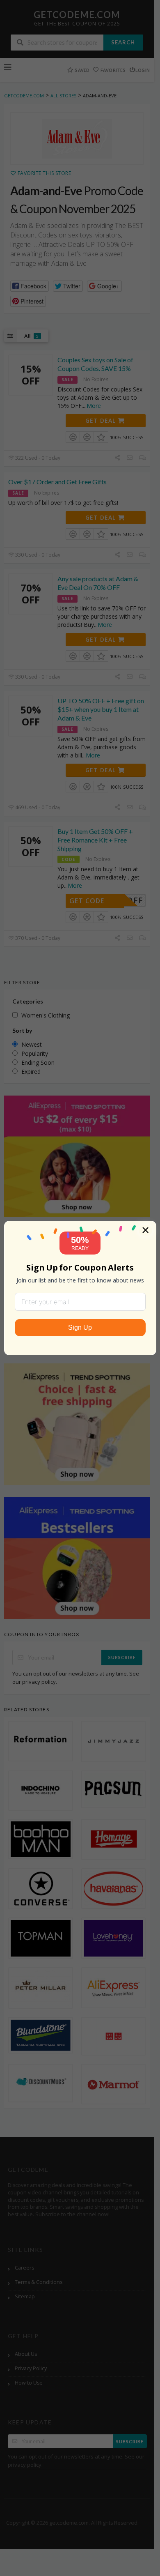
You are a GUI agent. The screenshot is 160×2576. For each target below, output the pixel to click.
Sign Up (80, 1327)
